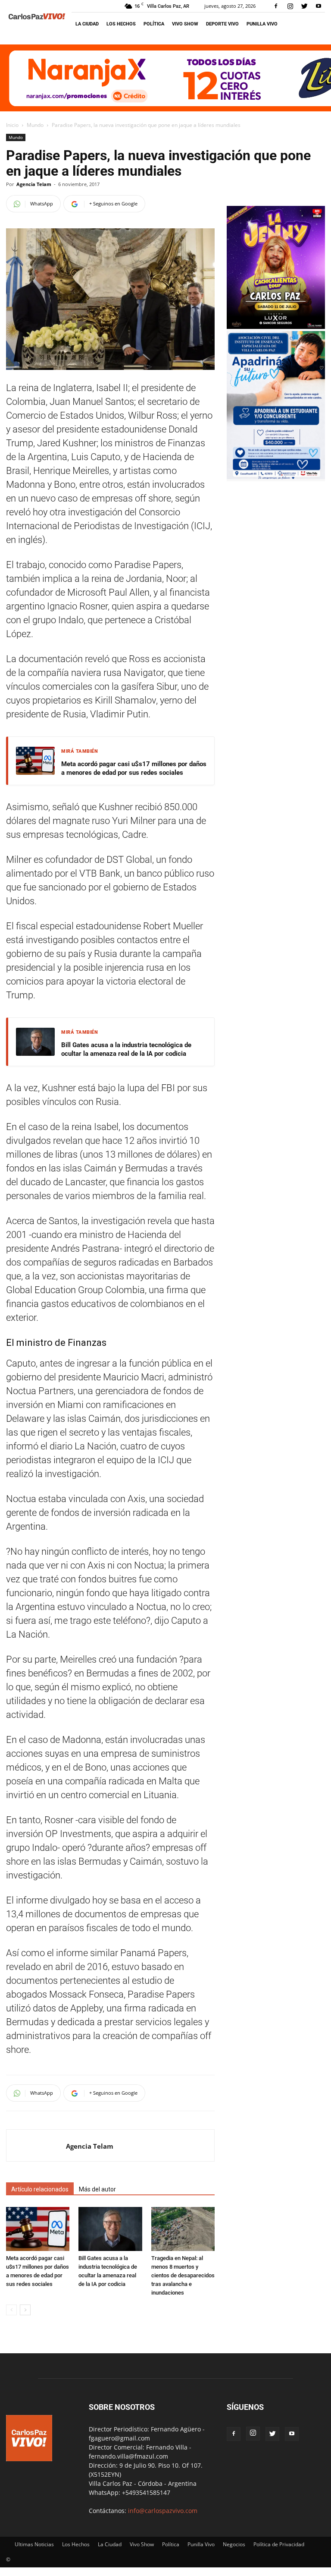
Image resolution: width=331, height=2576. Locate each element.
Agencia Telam (34, 184)
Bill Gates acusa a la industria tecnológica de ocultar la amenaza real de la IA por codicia (126, 1049)
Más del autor (97, 2189)
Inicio (12, 125)
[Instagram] (290, 6)
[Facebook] (276, 6)
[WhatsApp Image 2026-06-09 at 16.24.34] (276, 327)
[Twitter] (304, 6)
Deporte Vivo (222, 24)
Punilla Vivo (262, 24)
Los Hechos (121, 24)
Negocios (234, 2544)
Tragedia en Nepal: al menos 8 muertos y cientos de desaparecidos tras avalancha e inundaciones (183, 2275)
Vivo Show (185, 24)
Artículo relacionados (40, 2189)
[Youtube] (319, 6)
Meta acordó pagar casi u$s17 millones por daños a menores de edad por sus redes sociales (134, 768)
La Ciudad (87, 24)
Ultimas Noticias (34, 2544)
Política (154, 24)
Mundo (35, 125)
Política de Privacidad (279, 2544)
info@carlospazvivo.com (163, 2511)
